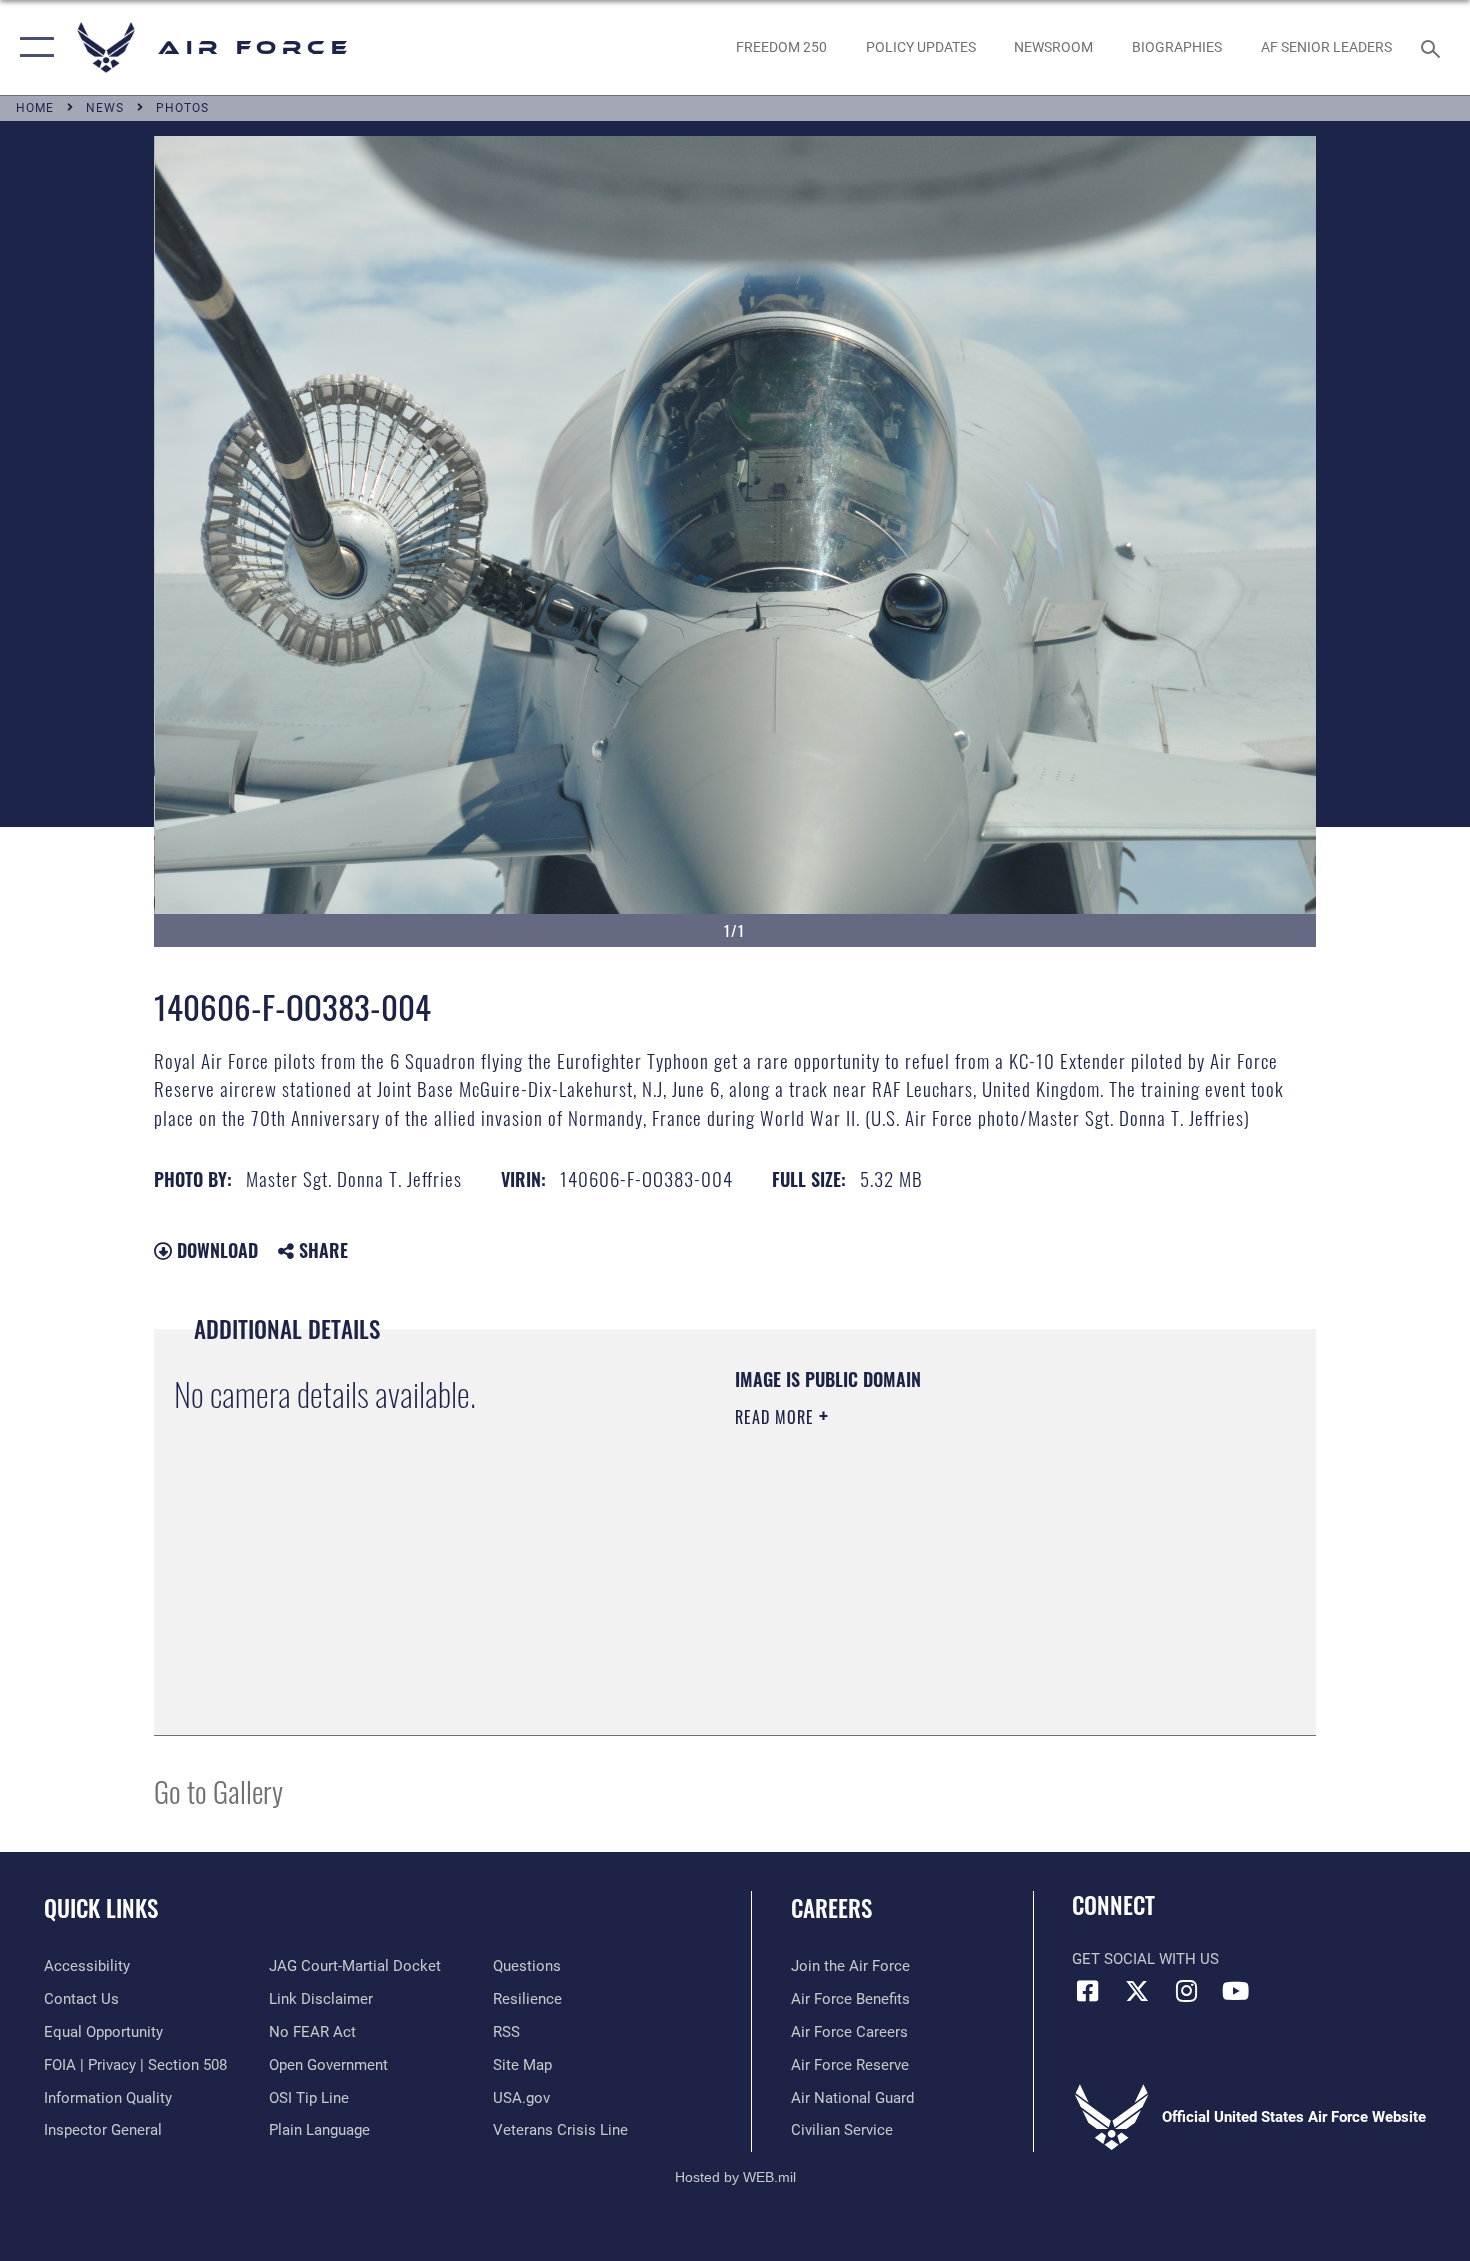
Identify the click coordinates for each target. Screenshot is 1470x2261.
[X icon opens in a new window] (1137, 1991)
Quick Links (101, 1908)
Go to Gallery (218, 1790)
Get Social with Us (1145, 1959)
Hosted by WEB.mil (735, 2177)
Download (215, 1250)
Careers (831, 1908)
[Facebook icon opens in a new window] (1087, 1991)
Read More (777, 1417)
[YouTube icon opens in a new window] (1235, 1991)
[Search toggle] (1433, 47)
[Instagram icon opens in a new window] (1186, 1991)
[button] (32, 47)
